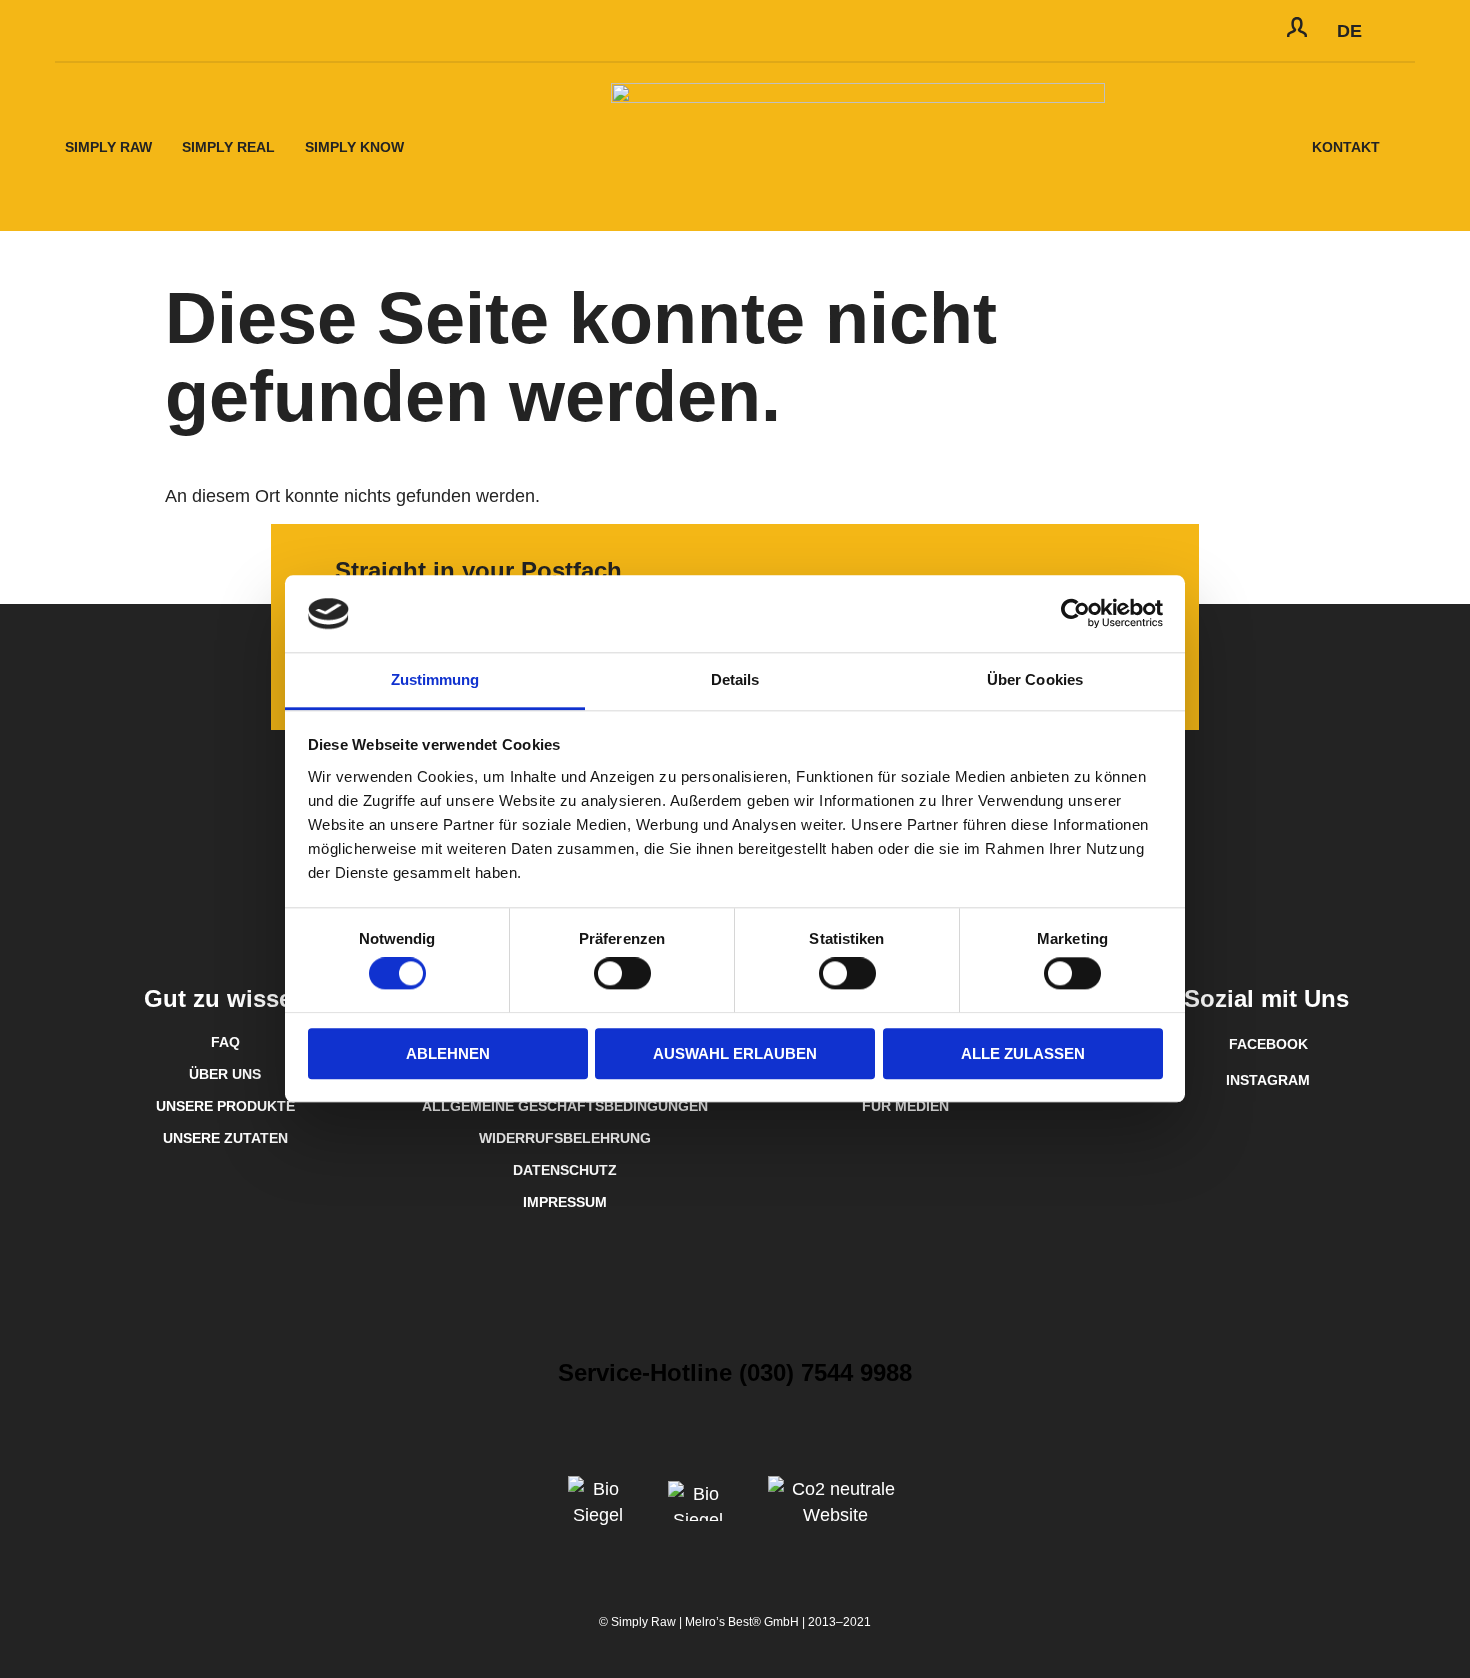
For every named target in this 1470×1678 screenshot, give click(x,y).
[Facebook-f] (130, 31)
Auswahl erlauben (735, 1053)
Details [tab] (735, 679)
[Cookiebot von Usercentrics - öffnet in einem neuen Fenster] (1075, 614)
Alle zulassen (1023, 1053)
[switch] (622, 973)
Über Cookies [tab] (1035, 679)
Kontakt (1346, 147)
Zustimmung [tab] (435, 679)
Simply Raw (108, 147)
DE (1349, 31)
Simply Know (354, 147)
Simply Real (228, 147)
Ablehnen (448, 1053)
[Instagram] (85, 30)
